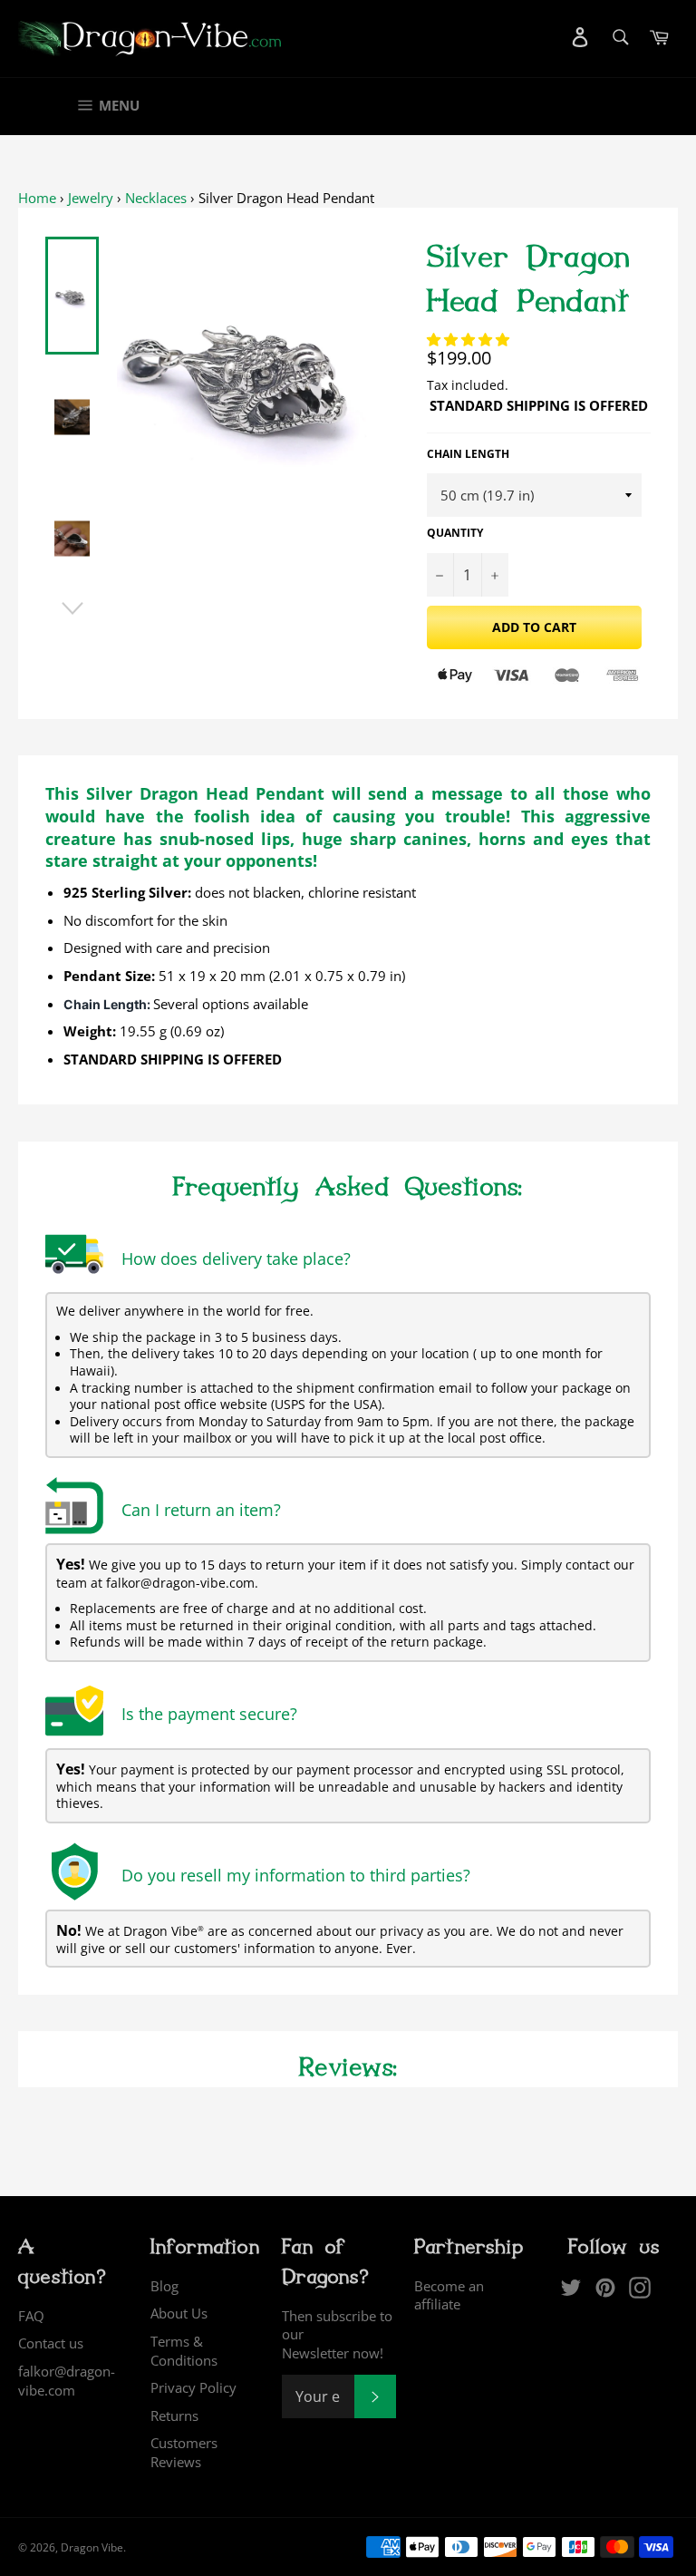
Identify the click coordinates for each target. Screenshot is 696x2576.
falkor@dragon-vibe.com (67, 2381)
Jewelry (91, 198)
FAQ (31, 2316)
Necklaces (156, 198)
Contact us (51, 2343)
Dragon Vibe (92, 2547)
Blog (164, 2286)
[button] (470, 339)
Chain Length (468, 454)
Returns (174, 2416)
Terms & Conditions (184, 2351)
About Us (179, 2313)
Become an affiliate (449, 2295)
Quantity (455, 533)
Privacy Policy (193, 2387)
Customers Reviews (184, 2452)
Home (37, 198)
